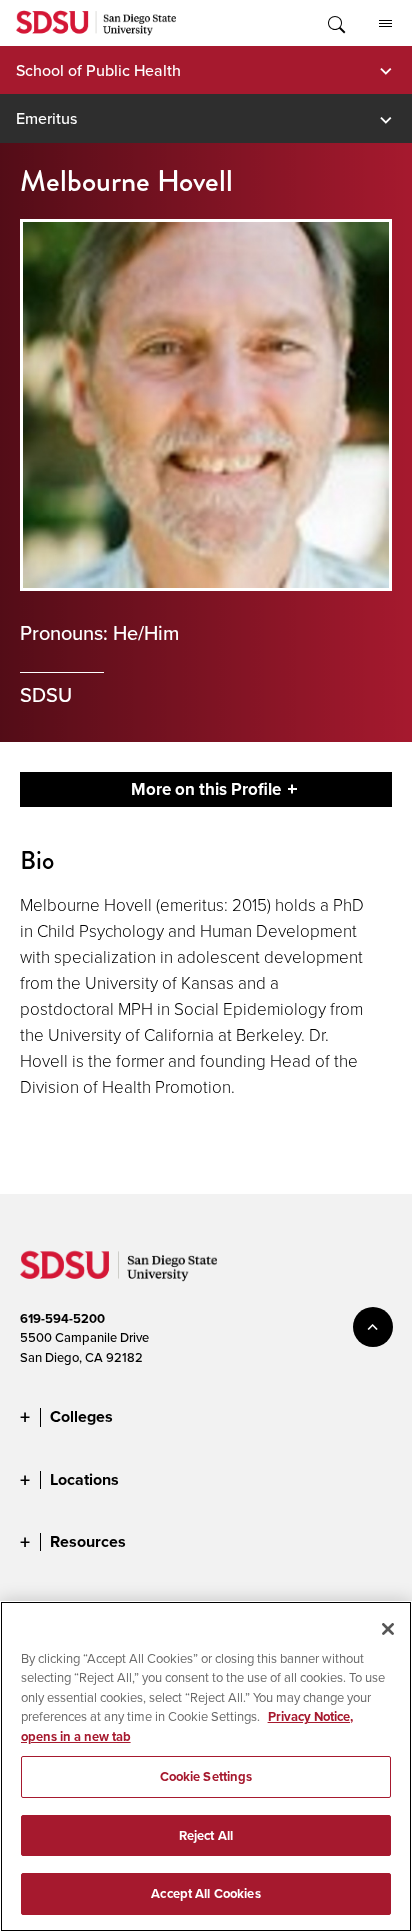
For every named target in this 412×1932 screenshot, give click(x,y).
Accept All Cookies (205, 1893)
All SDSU (385, 23)
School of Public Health (98, 70)
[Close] (388, 1629)
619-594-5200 (62, 1318)
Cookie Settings (206, 1776)
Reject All (206, 1835)
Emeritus (46, 118)
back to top (373, 1327)
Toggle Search (335, 23)
